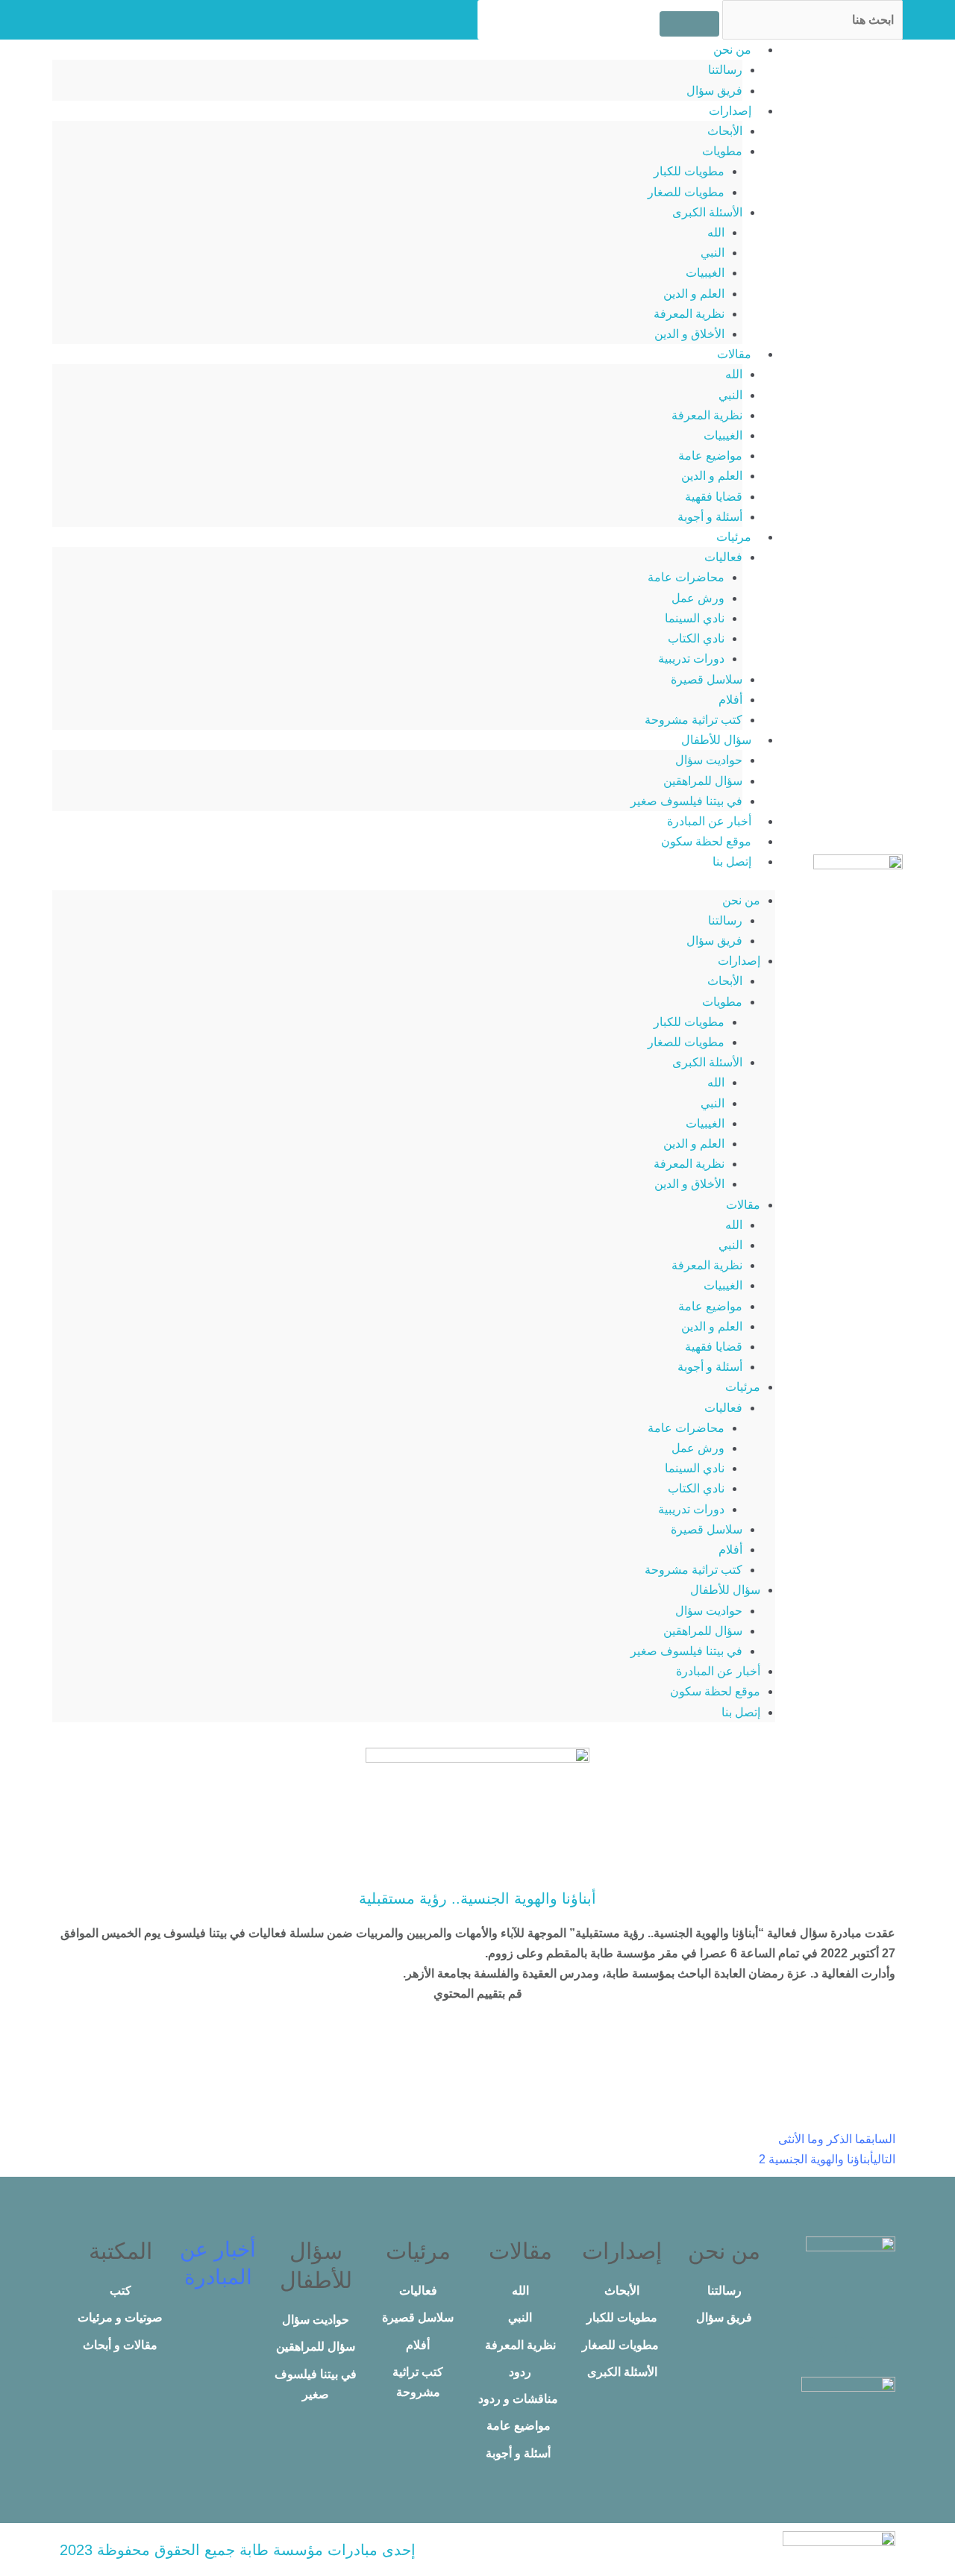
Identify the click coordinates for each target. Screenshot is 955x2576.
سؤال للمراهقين (703, 781)
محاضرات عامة (686, 577)
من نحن (732, 50)
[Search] (689, 24)
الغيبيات (705, 273)
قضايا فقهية (714, 497)
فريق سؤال (714, 91)
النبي (713, 253)
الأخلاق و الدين (689, 334)
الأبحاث (725, 131)
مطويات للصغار (686, 192)
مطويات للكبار (689, 171)
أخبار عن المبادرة (709, 821)
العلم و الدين (694, 294)
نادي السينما (695, 618)
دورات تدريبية (691, 659)
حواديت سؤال (709, 760)
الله (716, 232)
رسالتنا (725, 70)
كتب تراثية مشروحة (693, 720)
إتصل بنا (732, 862)
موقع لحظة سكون (706, 841)
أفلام (730, 700)
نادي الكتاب (696, 638)
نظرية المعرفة (689, 314)
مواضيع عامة (710, 456)
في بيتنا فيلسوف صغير (686, 801)
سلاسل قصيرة (707, 679)
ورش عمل (698, 598)
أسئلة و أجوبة (710, 517)
